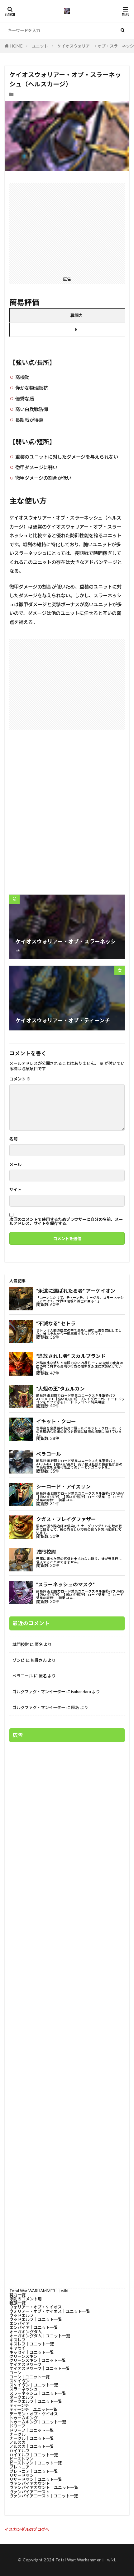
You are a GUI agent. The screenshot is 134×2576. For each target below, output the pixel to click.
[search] (122, 30)
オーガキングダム (26, 2332)
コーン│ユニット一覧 (29, 2377)
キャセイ (17, 2348)
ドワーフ (17, 2426)
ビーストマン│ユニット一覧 (36, 2463)
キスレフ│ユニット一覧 (32, 2344)
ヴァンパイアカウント (30, 2483)
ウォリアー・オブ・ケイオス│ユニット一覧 (50, 2311)
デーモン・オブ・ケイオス (34, 2414)
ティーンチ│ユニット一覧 (33, 2409)
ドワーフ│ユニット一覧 (31, 2430)
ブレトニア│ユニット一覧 (34, 2471)
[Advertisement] (67, 229)
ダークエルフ (22, 2397)
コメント (20, 1079)
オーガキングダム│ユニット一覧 (40, 2336)
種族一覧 (17, 2303)
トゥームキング (24, 2418)
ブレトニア (19, 2467)
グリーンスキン (23, 2356)
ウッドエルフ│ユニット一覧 (36, 2319)
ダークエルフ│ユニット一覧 (36, 2401)
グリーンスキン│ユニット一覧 (38, 2360)
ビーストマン (21, 2459)
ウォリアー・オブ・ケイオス (36, 2307)
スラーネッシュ (24, 2389)
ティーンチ (19, 2405)
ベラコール (23, 1676)
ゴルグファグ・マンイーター (39, 1692)
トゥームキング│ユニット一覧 (38, 2422)
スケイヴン (19, 2381)
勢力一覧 (17, 2295)
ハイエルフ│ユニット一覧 (34, 2455)
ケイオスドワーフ (25, 2364)
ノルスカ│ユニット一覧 (32, 2446)
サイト (15, 1190)
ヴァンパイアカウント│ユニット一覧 (44, 2487)
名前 (13, 1139)
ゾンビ (19, 1660)
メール (15, 1164)
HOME (16, 46)
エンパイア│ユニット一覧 (34, 2327)
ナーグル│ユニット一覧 (32, 2438)
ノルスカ (17, 2442)
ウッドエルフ (22, 2315)
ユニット (40, 46)
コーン (15, 2373)
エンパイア (19, 2323)
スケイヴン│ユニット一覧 (34, 2385)
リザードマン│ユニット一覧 (36, 2479)
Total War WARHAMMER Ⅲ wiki (39, 2291)
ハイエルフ (19, 2451)
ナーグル (17, 2434)
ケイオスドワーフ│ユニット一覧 (40, 2368)
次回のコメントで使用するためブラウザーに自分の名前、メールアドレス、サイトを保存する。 (66, 1222)
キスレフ (17, 2340)
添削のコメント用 (26, 2299)
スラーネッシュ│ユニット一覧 (38, 2393)
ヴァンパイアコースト (29, 2492)
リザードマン (22, 2475)
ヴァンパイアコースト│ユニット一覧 (44, 2496)
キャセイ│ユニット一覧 (32, 2352)
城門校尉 (21, 1644)
